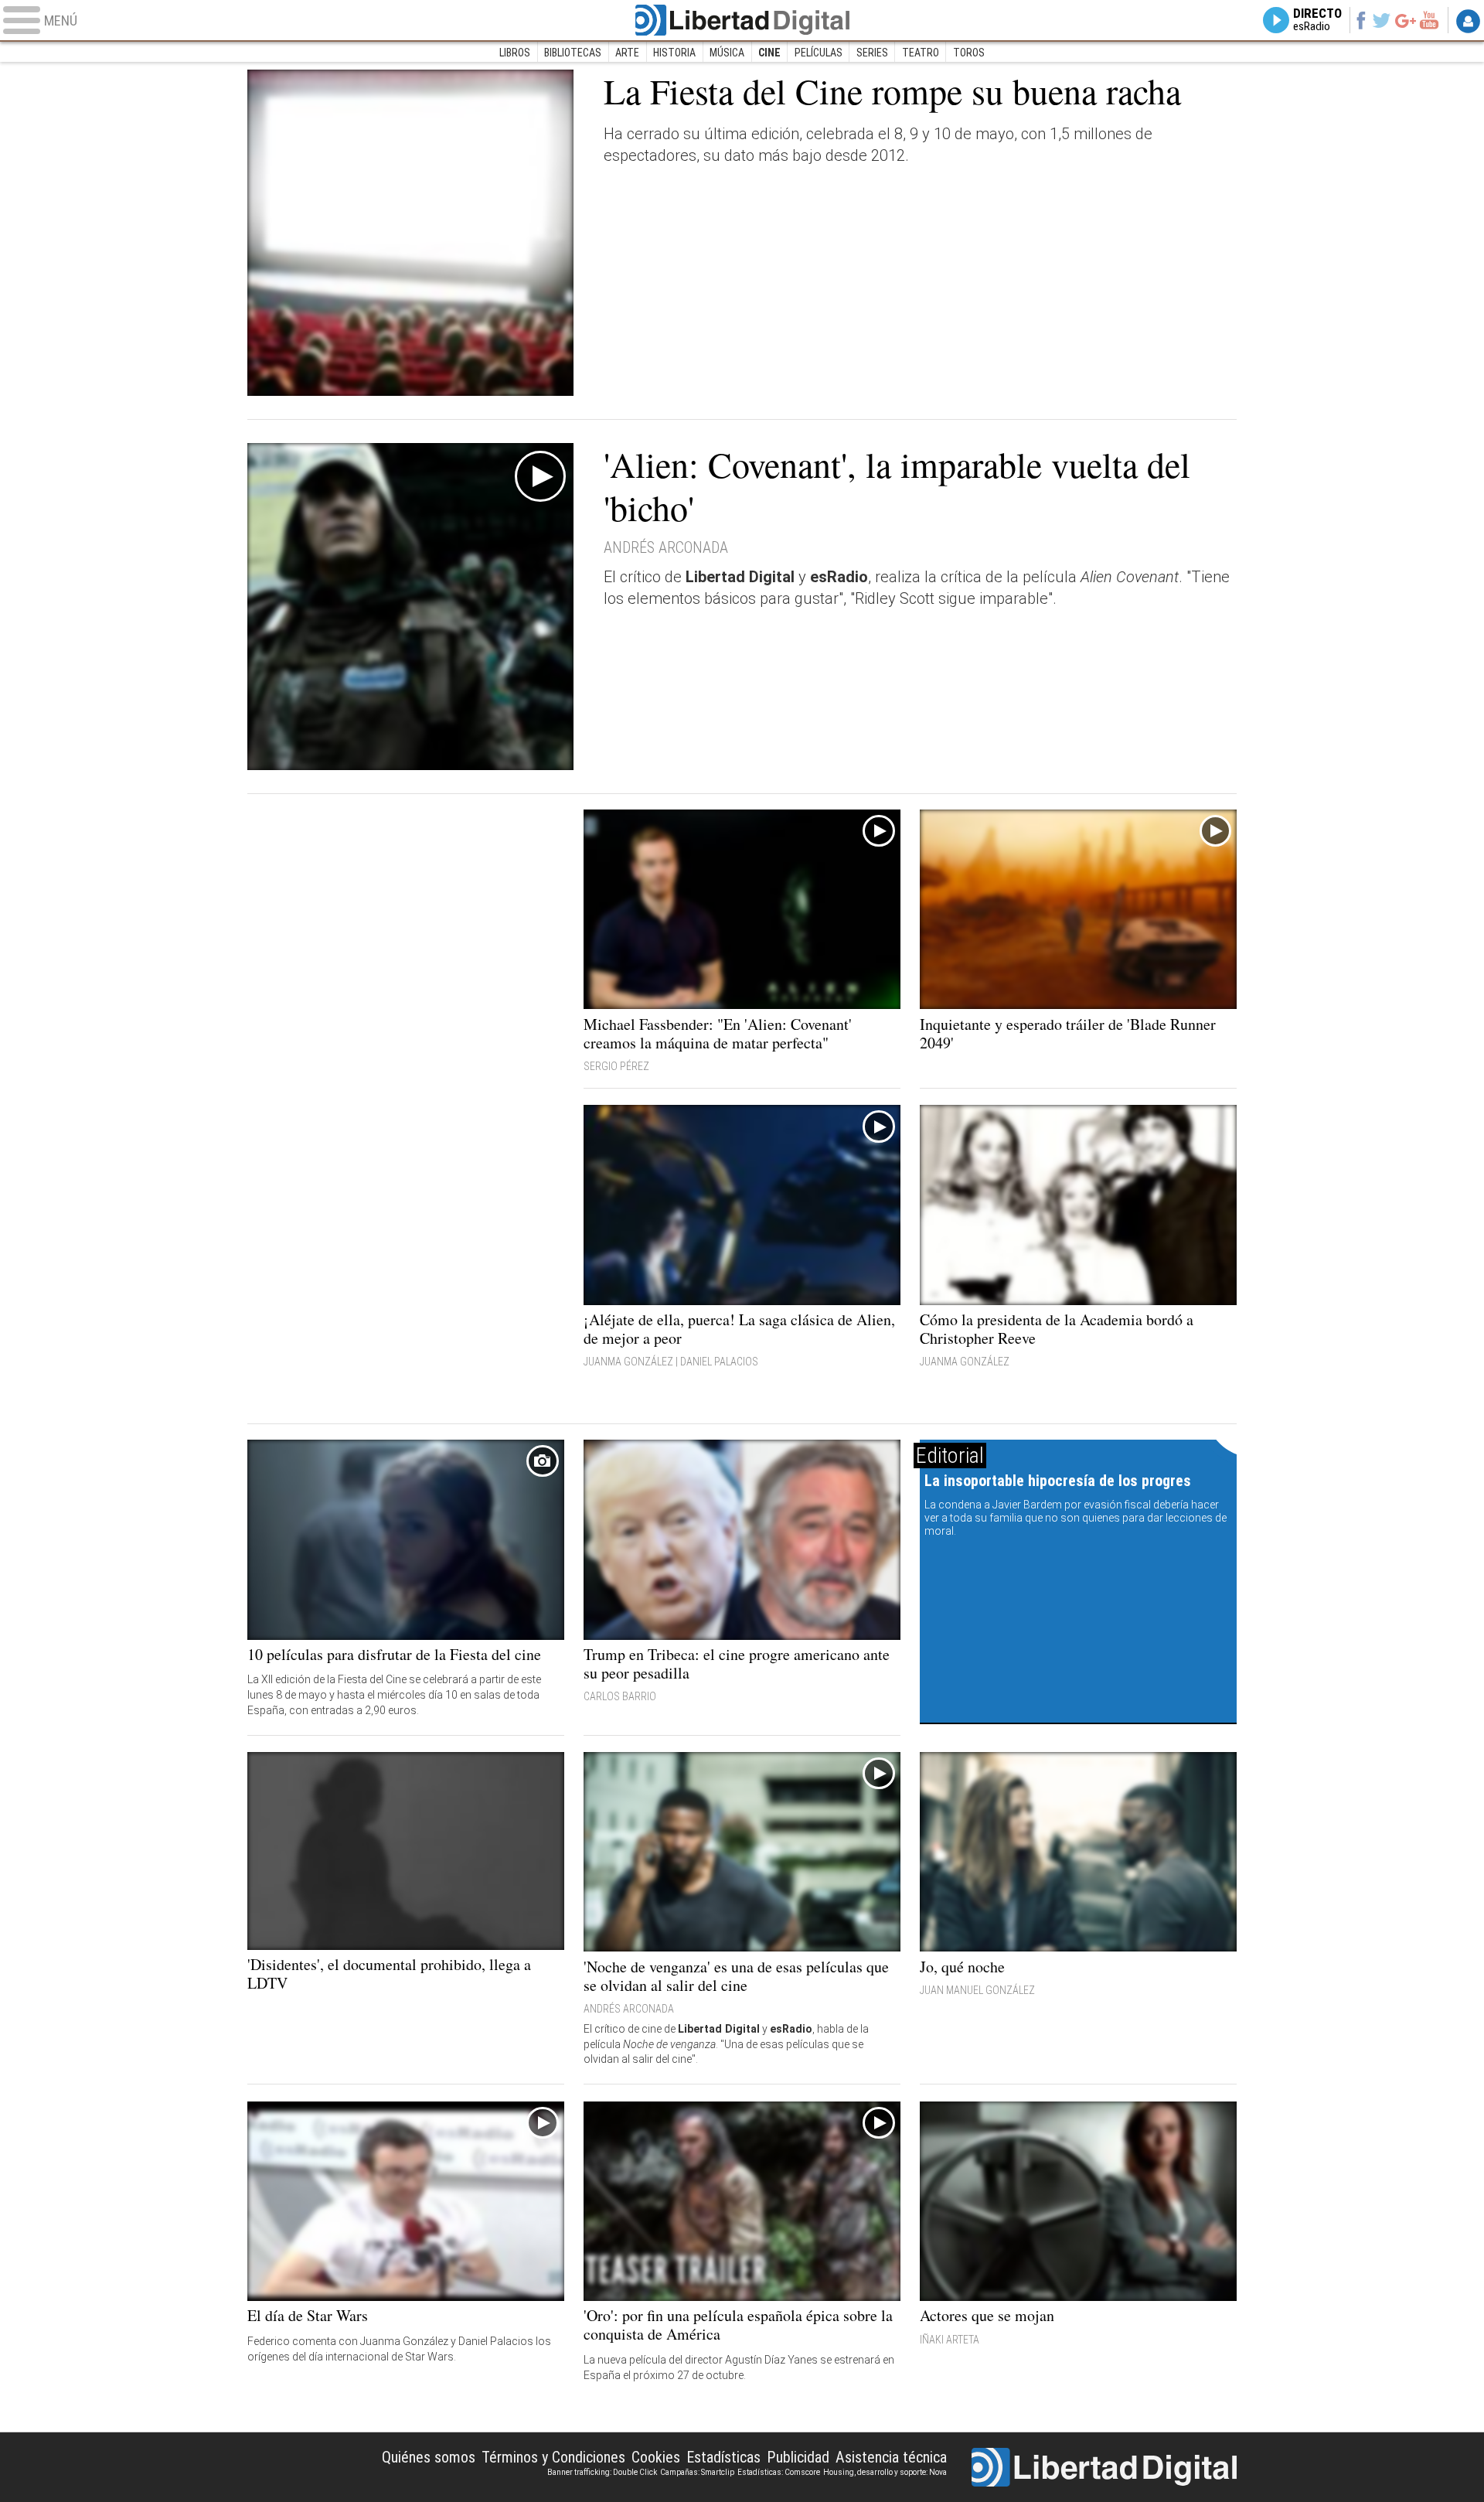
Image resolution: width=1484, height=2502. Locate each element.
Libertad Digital (742, 20)
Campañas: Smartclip (697, 2472)
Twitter (1382, 20)
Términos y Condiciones (553, 2457)
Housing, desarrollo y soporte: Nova (885, 2472)
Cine (769, 53)
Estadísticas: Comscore (779, 2472)
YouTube (1429, 20)
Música (727, 53)
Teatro (921, 53)
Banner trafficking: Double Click (602, 2472)
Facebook (1361, 20)
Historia (674, 53)
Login (1468, 21)
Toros (969, 53)
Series (872, 53)
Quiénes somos (429, 2457)
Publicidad (798, 2457)
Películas (819, 53)
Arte (627, 53)
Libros (515, 53)
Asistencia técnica (891, 2457)
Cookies (656, 2457)
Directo (1317, 20)
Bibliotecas (573, 53)
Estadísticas (723, 2457)
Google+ (1406, 20)
